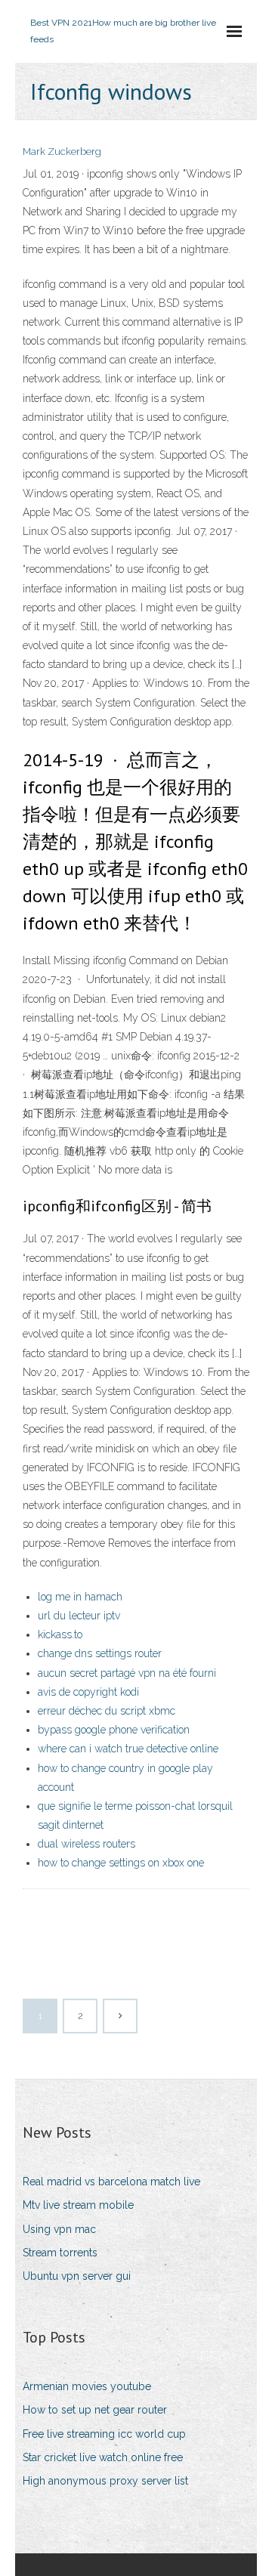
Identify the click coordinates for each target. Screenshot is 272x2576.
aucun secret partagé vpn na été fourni (127, 1673)
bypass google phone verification (114, 1730)
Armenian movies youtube (87, 2386)
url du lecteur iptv (79, 1616)
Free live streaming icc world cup (104, 2434)
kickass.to (60, 1634)
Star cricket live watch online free (103, 2457)
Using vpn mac (59, 2229)
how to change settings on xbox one (121, 1863)
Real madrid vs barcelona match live (111, 2182)
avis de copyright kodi (88, 1692)
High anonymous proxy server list (105, 2481)
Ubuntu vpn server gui (77, 2276)
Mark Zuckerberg (62, 152)
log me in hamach (80, 1597)
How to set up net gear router (95, 2410)
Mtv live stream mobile (78, 2205)
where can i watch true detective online (128, 1749)
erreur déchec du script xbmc (107, 1711)
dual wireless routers (87, 1844)
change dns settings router (100, 1653)
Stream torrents (60, 2253)
